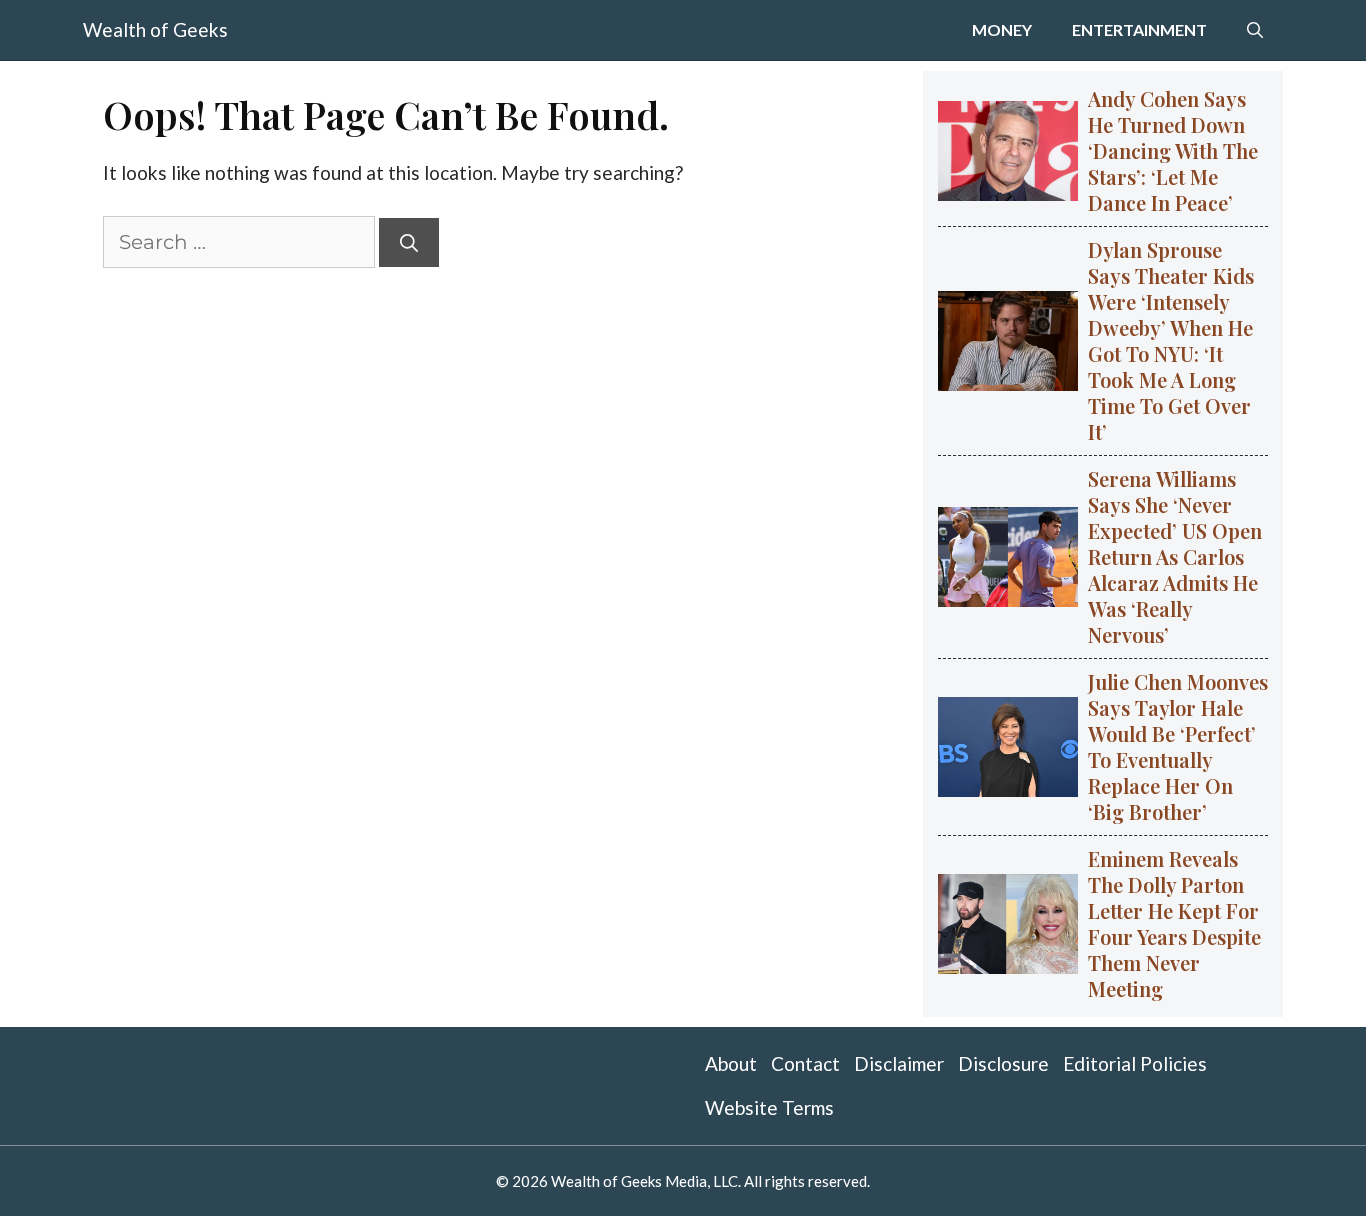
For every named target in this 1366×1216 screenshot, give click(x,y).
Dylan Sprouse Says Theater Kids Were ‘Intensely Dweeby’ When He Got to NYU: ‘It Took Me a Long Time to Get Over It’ (1171, 340)
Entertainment (1139, 29)
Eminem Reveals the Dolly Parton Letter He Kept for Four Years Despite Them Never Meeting (1174, 923)
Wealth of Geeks (155, 29)
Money (1002, 29)
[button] (1255, 30)
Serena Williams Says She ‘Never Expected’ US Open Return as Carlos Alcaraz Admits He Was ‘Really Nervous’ (1175, 556)
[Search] (409, 242)
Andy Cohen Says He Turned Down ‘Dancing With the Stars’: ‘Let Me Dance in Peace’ (1173, 150)
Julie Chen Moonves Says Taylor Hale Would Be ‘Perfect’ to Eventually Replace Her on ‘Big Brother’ (1178, 746)
